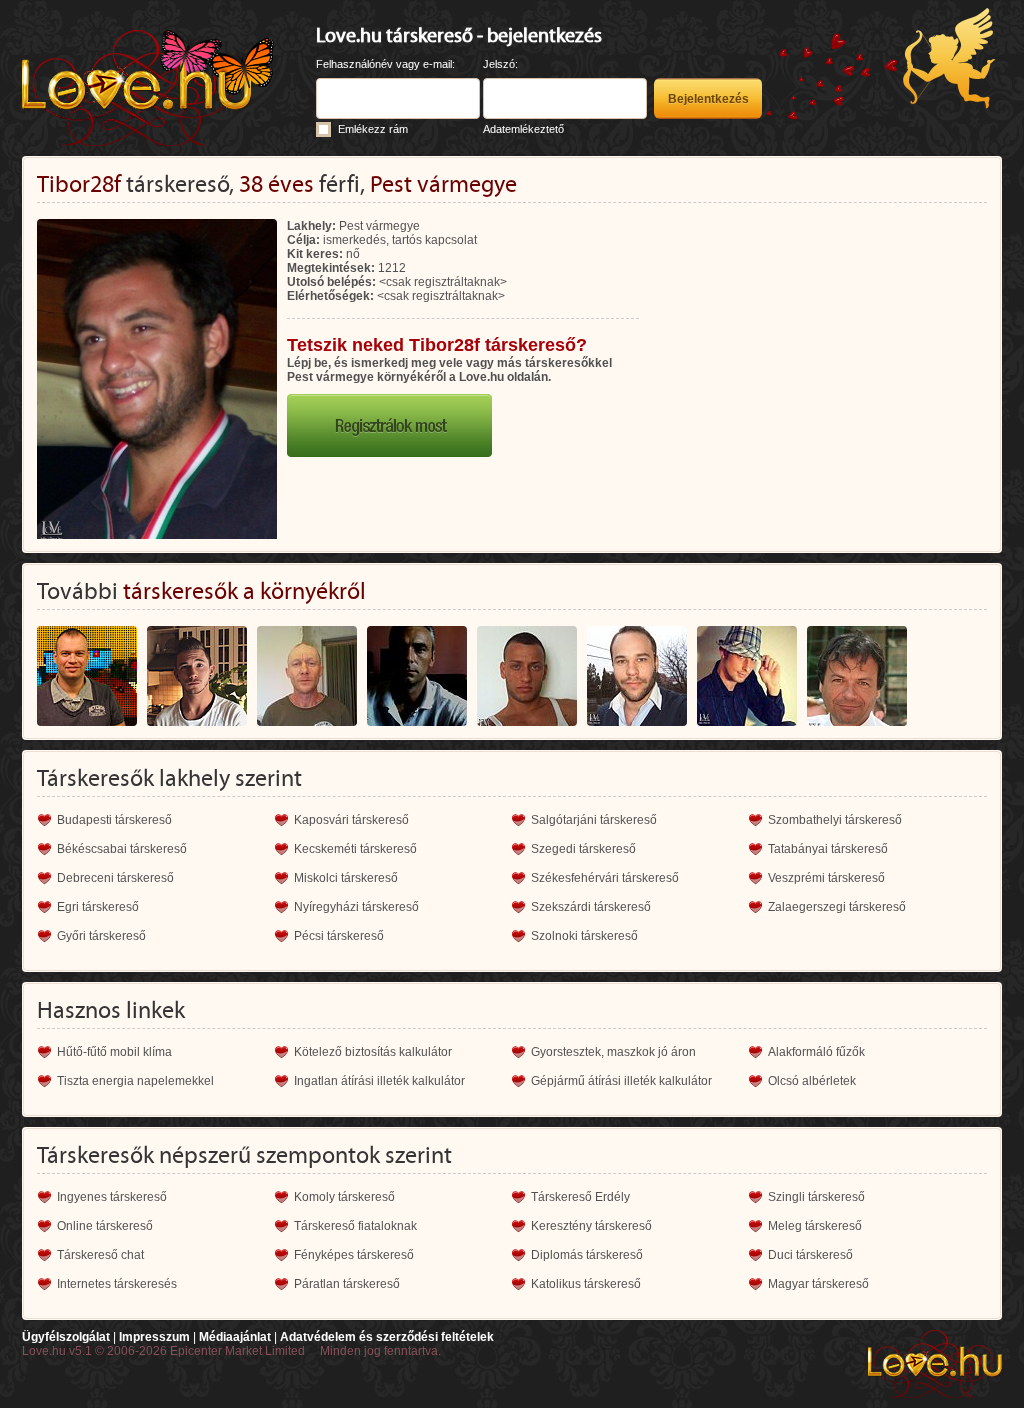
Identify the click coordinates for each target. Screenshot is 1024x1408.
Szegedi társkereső (583, 849)
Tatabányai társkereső (828, 849)
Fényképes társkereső (354, 1255)
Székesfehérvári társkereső (605, 878)
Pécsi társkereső (339, 936)
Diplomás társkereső (587, 1255)
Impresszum (154, 1337)
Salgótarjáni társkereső (594, 820)
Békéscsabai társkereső (122, 849)
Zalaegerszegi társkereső (837, 907)
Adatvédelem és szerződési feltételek (387, 1337)
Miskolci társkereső (346, 878)
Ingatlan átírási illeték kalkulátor (379, 1081)
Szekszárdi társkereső (591, 907)
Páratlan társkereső (347, 1284)
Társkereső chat (100, 1255)
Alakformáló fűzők (816, 1052)
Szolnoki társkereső (584, 936)
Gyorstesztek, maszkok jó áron (613, 1052)
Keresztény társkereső (591, 1226)
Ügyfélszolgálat (66, 1337)
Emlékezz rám (373, 129)
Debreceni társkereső (115, 878)
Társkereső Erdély (580, 1197)
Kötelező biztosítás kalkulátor (373, 1052)
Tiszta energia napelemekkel (135, 1081)
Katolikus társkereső (586, 1284)
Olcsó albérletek (812, 1081)
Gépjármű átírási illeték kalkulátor (621, 1081)
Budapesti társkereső (114, 820)
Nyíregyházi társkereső (356, 907)
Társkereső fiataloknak (355, 1226)
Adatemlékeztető (523, 129)
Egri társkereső (98, 907)
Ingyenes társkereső (112, 1197)
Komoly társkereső (344, 1197)
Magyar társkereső (818, 1284)
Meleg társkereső (815, 1226)
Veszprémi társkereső (826, 878)
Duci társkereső (810, 1255)
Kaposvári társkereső (351, 820)
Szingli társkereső (816, 1197)
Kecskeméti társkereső (355, 849)
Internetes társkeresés (117, 1284)
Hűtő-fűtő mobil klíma (114, 1052)
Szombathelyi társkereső (835, 820)
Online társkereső (105, 1226)
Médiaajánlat (235, 1337)
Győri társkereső (101, 936)
